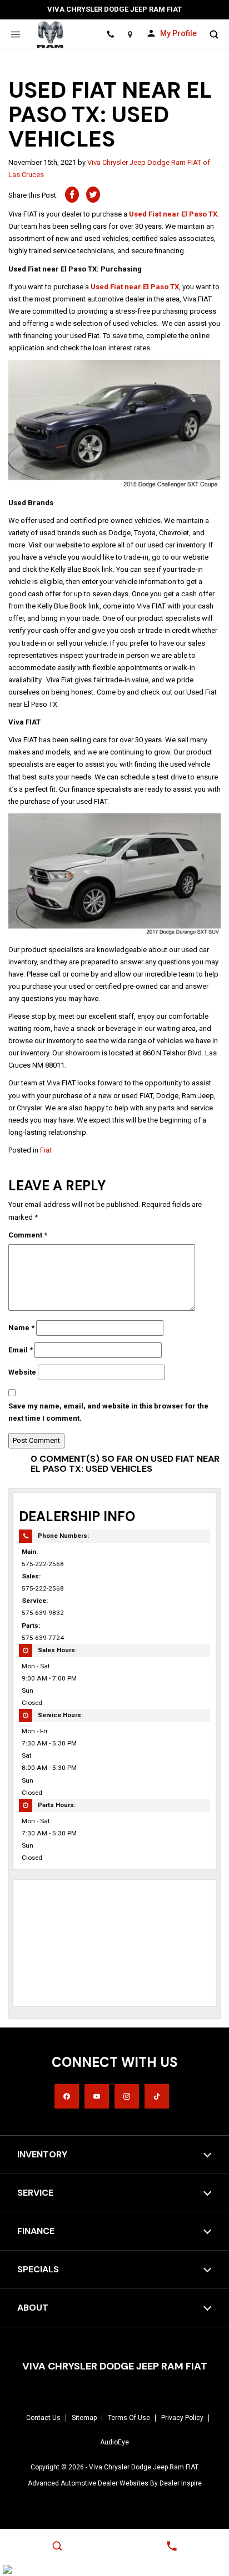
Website (22, 1372)
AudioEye (114, 2442)
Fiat (46, 1150)
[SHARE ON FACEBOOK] (72, 195)
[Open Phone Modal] (110, 34)
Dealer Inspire (181, 2483)
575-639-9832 (43, 1613)
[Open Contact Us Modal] (172, 2546)
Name (21, 1328)
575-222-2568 (43, 1564)
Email (21, 1350)
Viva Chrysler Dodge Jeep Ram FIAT (144, 2467)
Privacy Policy (182, 2418)
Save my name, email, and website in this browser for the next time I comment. (108, 1412)
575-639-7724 (43, 1638)
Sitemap (84, 2418)
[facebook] (67, 2096)
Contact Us (43, 2418)
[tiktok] (157, 2096)
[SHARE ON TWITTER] (93, 195)
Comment (28, 1235)
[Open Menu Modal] (15, 34)
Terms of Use (129, 2418)
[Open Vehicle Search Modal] (214, 34)
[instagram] (127, 2096)
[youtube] (97, 2096)
